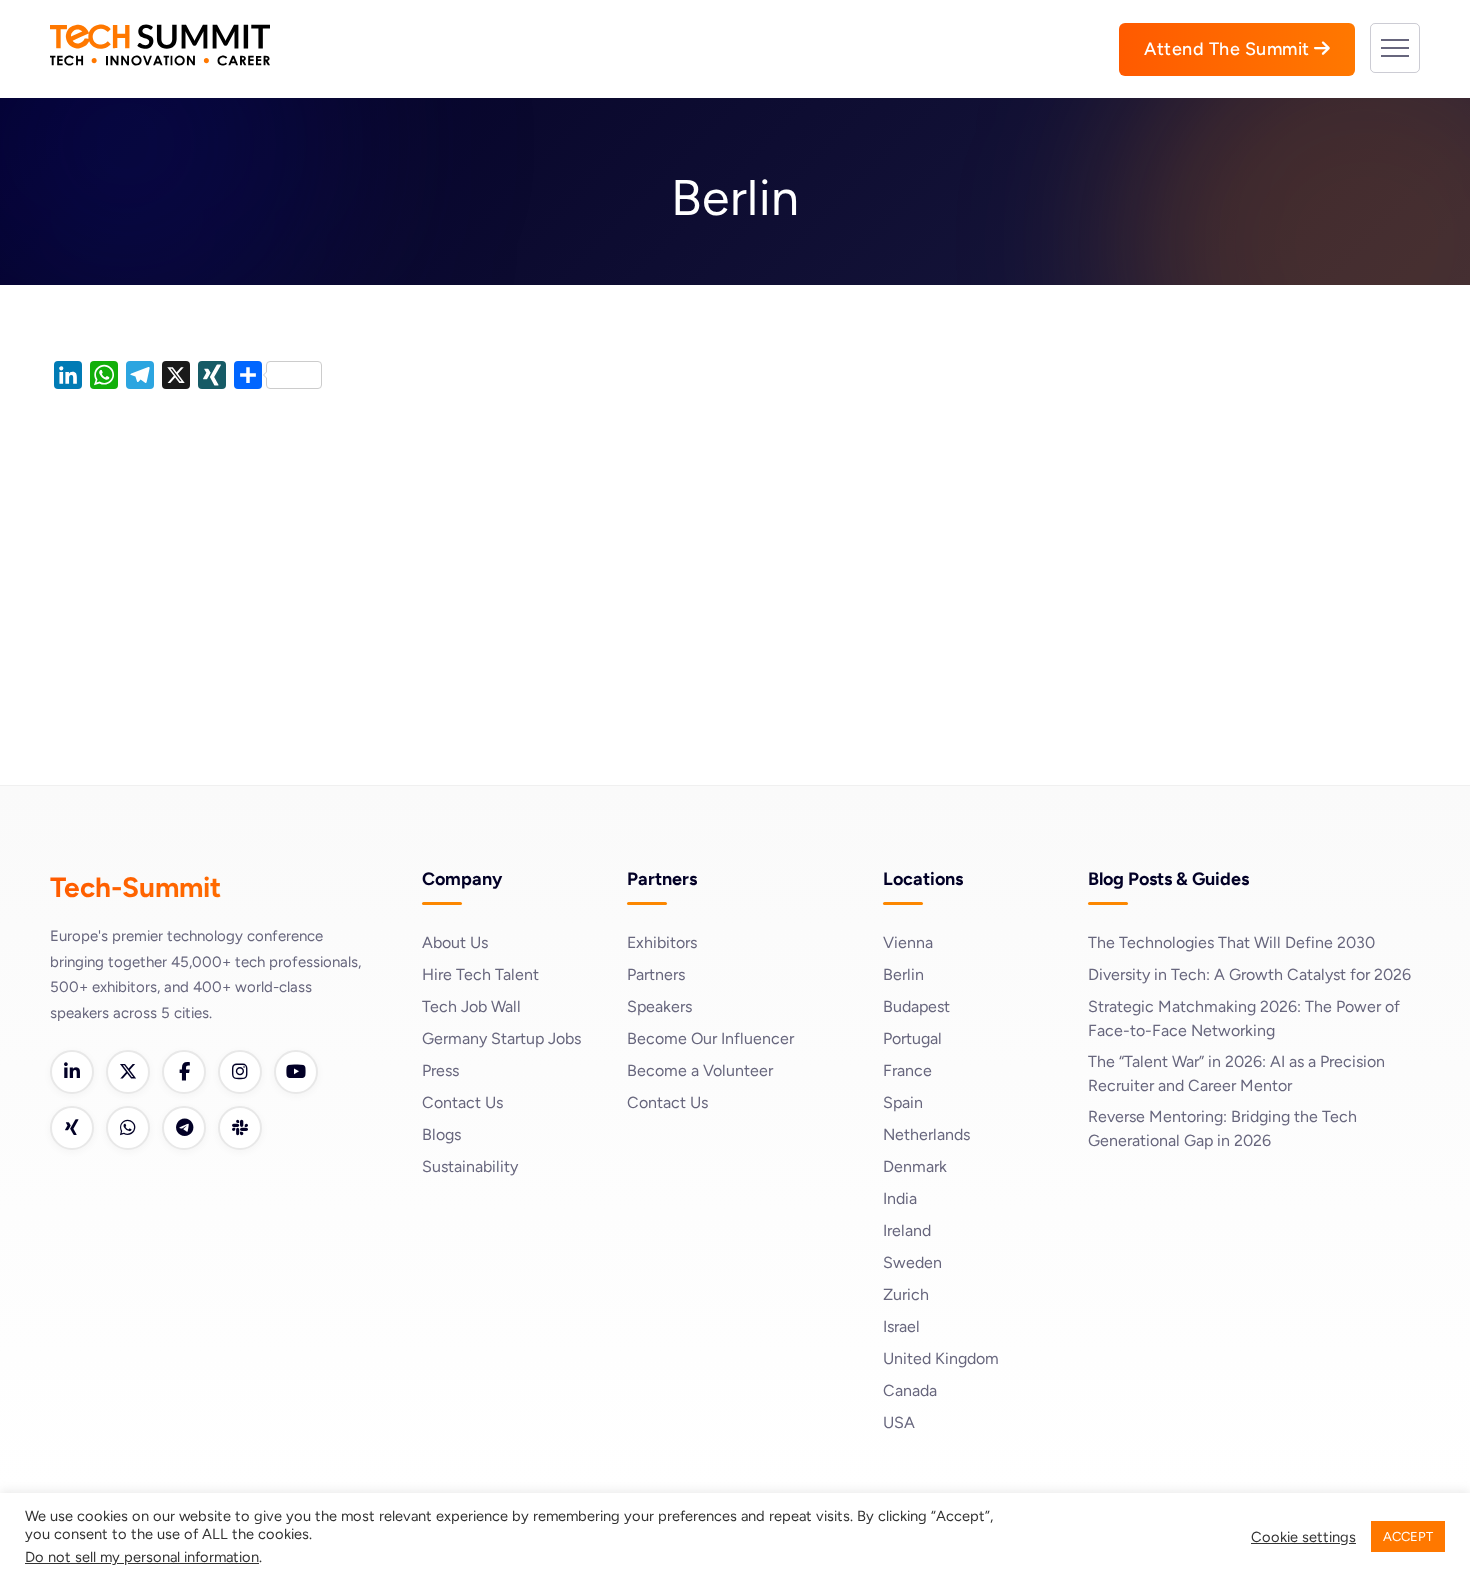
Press (440, 1070)
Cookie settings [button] (1303, 1537)
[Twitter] (128, 1072)
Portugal (912, 1038)
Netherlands (926, 1134)
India (900, 1198)
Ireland (907, 1230)
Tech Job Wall (471, 1006)
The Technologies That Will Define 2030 (1231, 942)
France (907, 1070)
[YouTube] (296, 1072)
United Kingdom (941, 1358)
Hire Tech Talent (480, 974)
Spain (903, 1102)
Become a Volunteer (700, 1070)
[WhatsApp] (128, 1128)
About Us (455, 942)
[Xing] (72, 1128)
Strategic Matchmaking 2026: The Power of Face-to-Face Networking (1244, 1018)
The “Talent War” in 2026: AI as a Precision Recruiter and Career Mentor (1236, 1073)
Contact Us (462, 1102)
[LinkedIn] (72, 1072)
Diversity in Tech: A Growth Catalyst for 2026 (1249, 974)
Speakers (659, 1006)
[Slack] (240, 1128)
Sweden (912, 1262)
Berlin (903, 974)
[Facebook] (184, 1072)
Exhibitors (662, 942)
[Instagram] (240, 1072)
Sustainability (470, 1166)
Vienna (908, 942)
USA (899, 1422)
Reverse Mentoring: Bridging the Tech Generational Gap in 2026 (1222, 1128)
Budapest (916, 1006)
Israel (901, 1326)
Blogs (441, 1134)
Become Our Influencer (710, 1038)
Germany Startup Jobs (501, 1038)
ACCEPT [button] (1408, 1536)
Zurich (906, 1294)
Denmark (915, 1166)
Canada (910, 1390)
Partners (656, 974)
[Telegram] (184, 1128)
